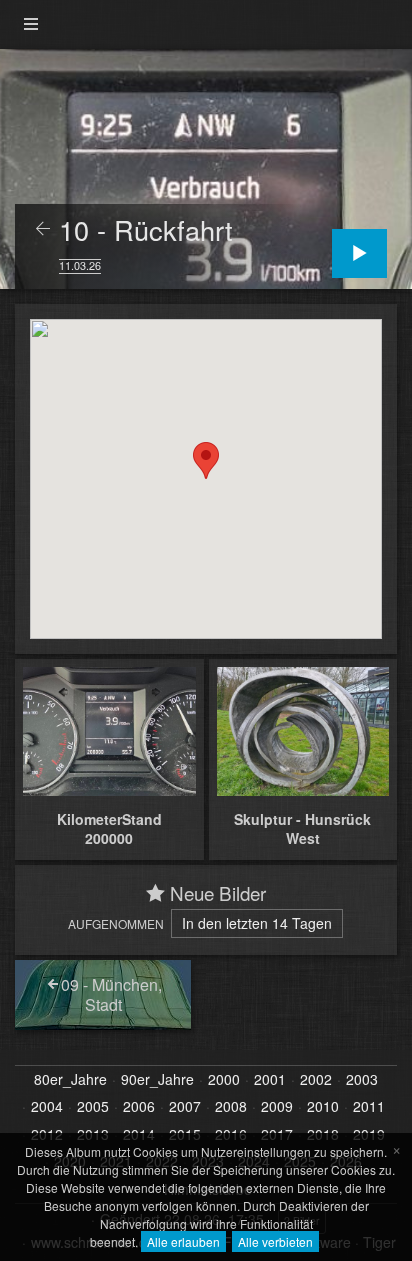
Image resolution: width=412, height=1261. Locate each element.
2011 (369, 1107)
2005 (93, 1107)
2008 (231, 1107)
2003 (362, 1080)
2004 (47, 1107)
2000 (224, 1080)
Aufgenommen (116, 923)
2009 (277, 1107)
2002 (316, 1080)
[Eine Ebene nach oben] (43, 229)
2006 (139, 1107)
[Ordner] (31, 24)
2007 (185, 1107)
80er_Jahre (70, 1080)
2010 (323, 1107)
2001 (270, 1080)
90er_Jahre (157, 1080)
